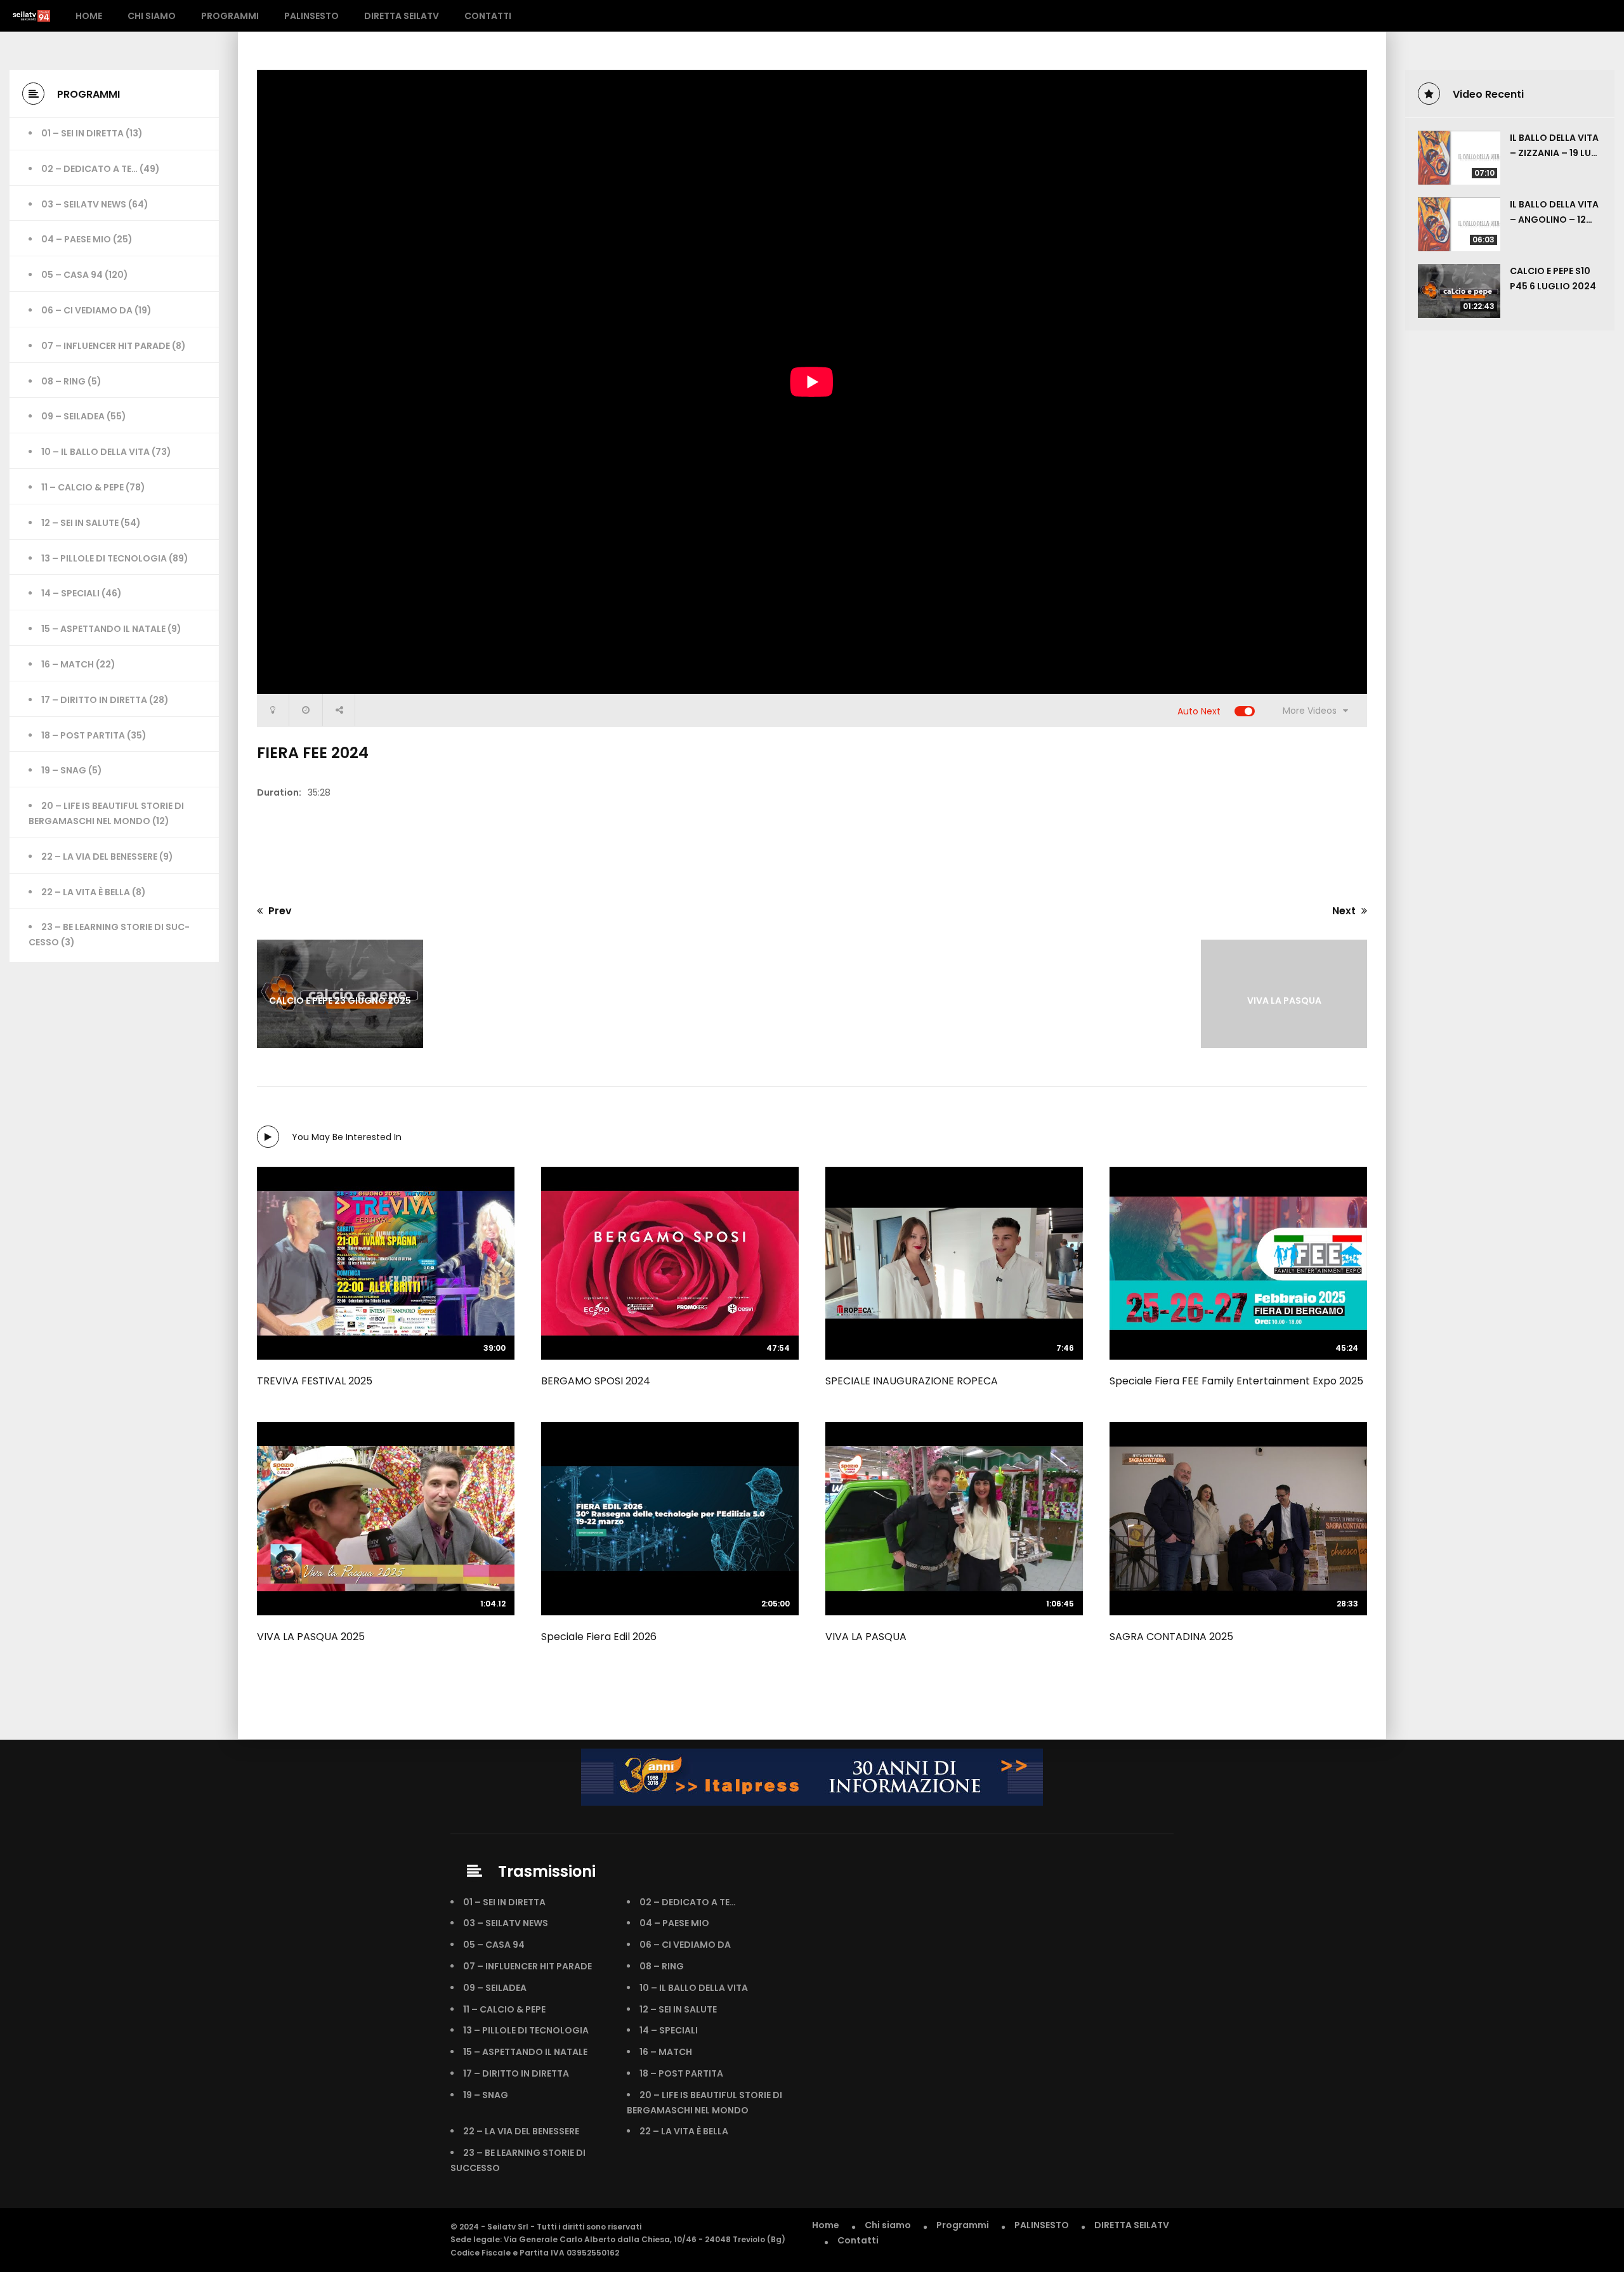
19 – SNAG (64, 770)
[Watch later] (306, 710)
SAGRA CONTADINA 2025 (1171, 1637)
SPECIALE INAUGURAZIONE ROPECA (912, 1381)
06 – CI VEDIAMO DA (87, 310)
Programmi (230, 16)
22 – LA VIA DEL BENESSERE (99, 857)
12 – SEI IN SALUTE (80, 523)
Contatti (488, 16)
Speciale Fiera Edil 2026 (599, 1637)
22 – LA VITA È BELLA (86, 892)
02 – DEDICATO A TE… (89, 169)
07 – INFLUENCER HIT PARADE (106, 346)
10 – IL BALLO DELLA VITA (95, 452)
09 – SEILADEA (73, 416)
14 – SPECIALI (70, 593)
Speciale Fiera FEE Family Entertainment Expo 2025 (1236, 1381)
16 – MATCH (68, 664)
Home (89, 16)
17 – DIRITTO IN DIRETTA (94, 700)
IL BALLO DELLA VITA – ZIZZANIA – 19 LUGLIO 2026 (1554, 153)
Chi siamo (152, 16)
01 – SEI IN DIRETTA (82, 133)
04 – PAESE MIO (76, 239)
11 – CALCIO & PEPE (82, 487)
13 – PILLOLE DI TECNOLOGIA (104, 558)
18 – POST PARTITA (83, 735)
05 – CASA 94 (72, 275)
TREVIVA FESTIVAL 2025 (315, 1381)
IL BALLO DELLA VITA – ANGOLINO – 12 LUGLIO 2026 (1554, 220)
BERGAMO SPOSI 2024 (596, 1381)
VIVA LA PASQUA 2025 (311, 1637)
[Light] (273, 710)
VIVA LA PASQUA (866, 1637)
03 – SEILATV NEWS (84, 204)
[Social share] (339, 710)
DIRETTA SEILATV (402, 16)
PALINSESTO (311, 16)
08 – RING (63, 381)
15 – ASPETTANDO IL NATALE (103, 629)
